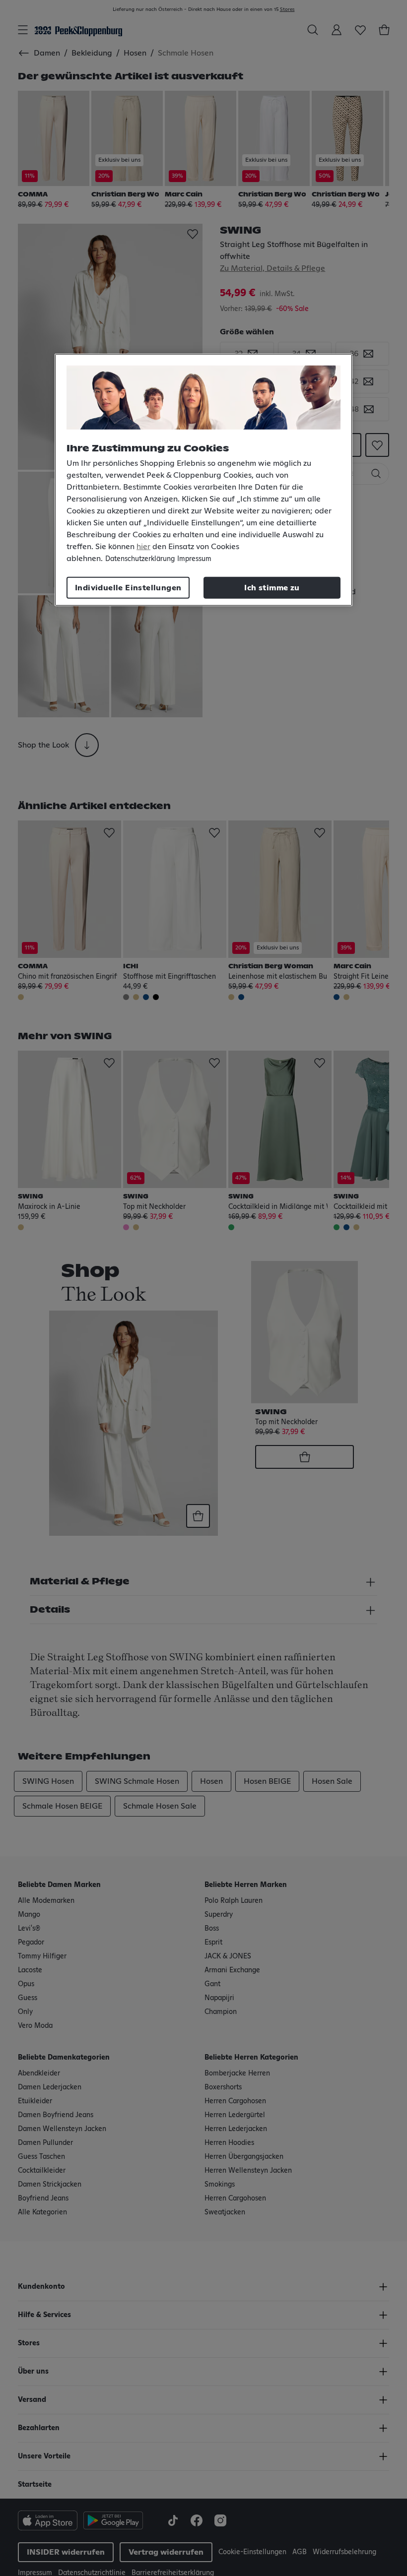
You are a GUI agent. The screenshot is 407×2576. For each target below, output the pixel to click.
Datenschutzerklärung (140, 559)
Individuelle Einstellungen (128, 588)
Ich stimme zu (272, 588)
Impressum (194, 559)
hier (143, 547)
